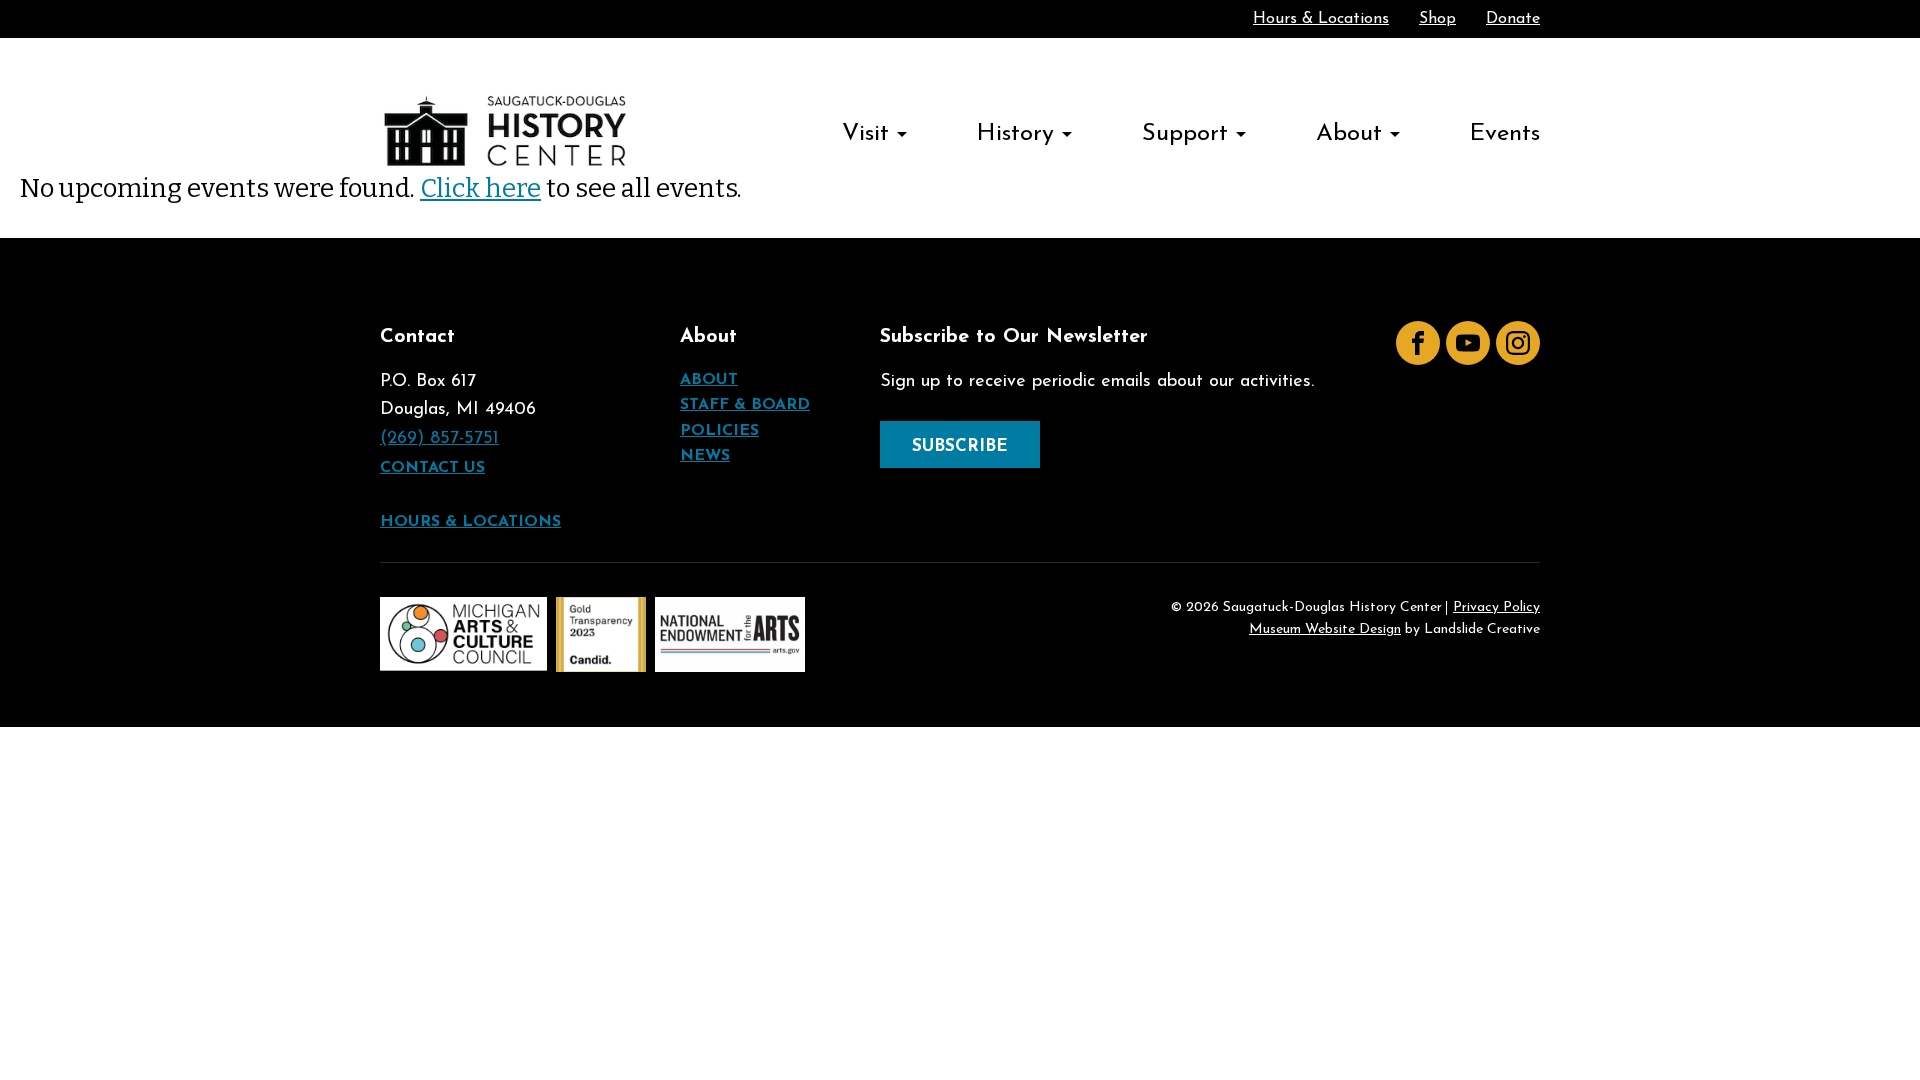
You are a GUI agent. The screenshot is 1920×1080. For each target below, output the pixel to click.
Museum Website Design (1325, 629)
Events (1505, 134)
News (705, 456)
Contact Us (432, 468)
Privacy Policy (1496, 608)
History (1015, 134)
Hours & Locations (1321, 19)
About (1349, 134)
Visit (865, 134)
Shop (1437, 19)
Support (1185, 134)
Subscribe (960, 446)
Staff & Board (745, 405)
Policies (719, 431)
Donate (1513, 19)
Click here (480, 188)
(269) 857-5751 (439, 439)
